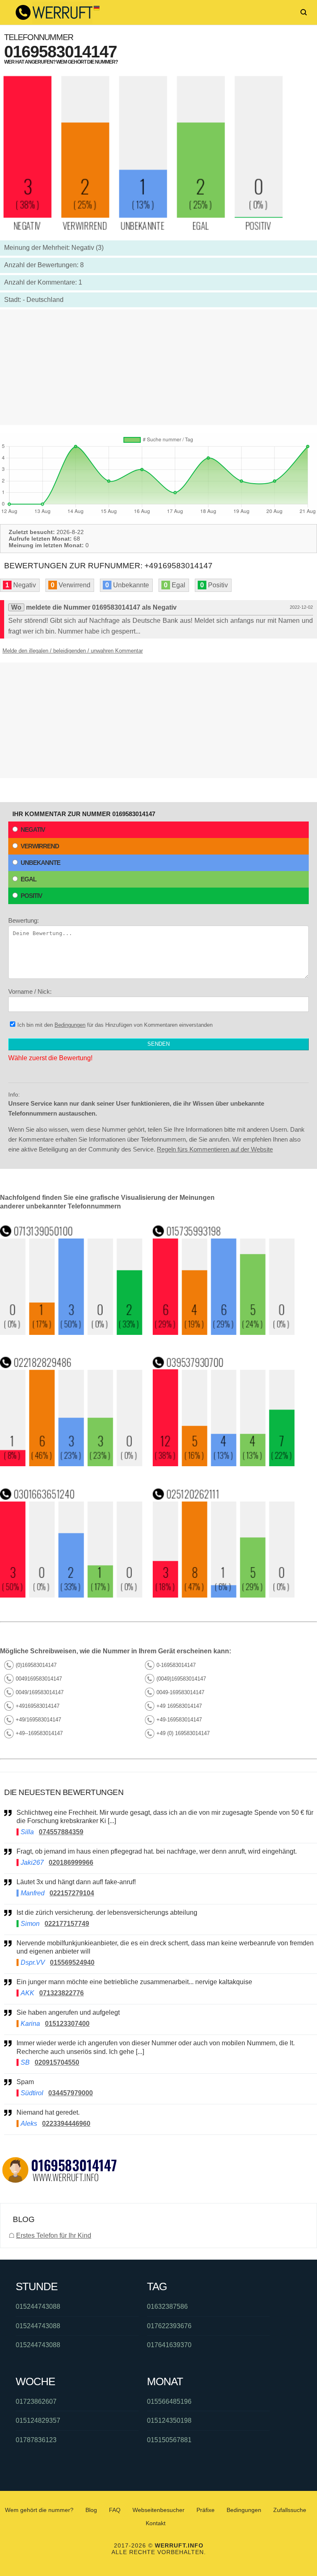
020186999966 (71, 1863)
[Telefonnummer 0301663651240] (71, 1595)
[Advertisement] (158, 367)
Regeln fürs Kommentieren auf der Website (215, 1149)
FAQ (115, 2510)
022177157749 (67, 1924)
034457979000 (71, 2093)
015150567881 (169, 2440)
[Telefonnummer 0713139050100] (71, 1333)
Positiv (31, 896)
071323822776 (62, 1993)
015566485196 (169, 2401)
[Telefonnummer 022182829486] (71, 1464)
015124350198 (169, 2420)
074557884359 (61, 1832)
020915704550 (57, 2062)
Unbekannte (40, 863)
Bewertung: (24, 920)
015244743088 (38, 2307)
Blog (91, 2510)
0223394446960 (66, 2124)
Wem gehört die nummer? (39, 2510)
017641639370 (169, 2345)
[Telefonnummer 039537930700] (224, 1464)
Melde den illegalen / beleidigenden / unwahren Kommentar (73, 651)
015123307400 (67, 2024)
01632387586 (167, 2307)
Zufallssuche (290, 2510)
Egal (28, 879)
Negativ (33, 830)
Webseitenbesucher (158, 2510)
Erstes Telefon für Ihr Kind (54, 2235)
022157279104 (72, 1893)
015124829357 (38, 2420)
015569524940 (72, 1962)
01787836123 (36, 2440)
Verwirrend (40, 846)
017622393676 (169, 2326)
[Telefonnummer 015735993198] (224, 1333)
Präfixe (206, 2510)
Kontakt (156, 2523)
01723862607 (36, 2401)
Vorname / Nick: (30, 991)
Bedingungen (70, 1025)
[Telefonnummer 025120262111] (224, 1595)
